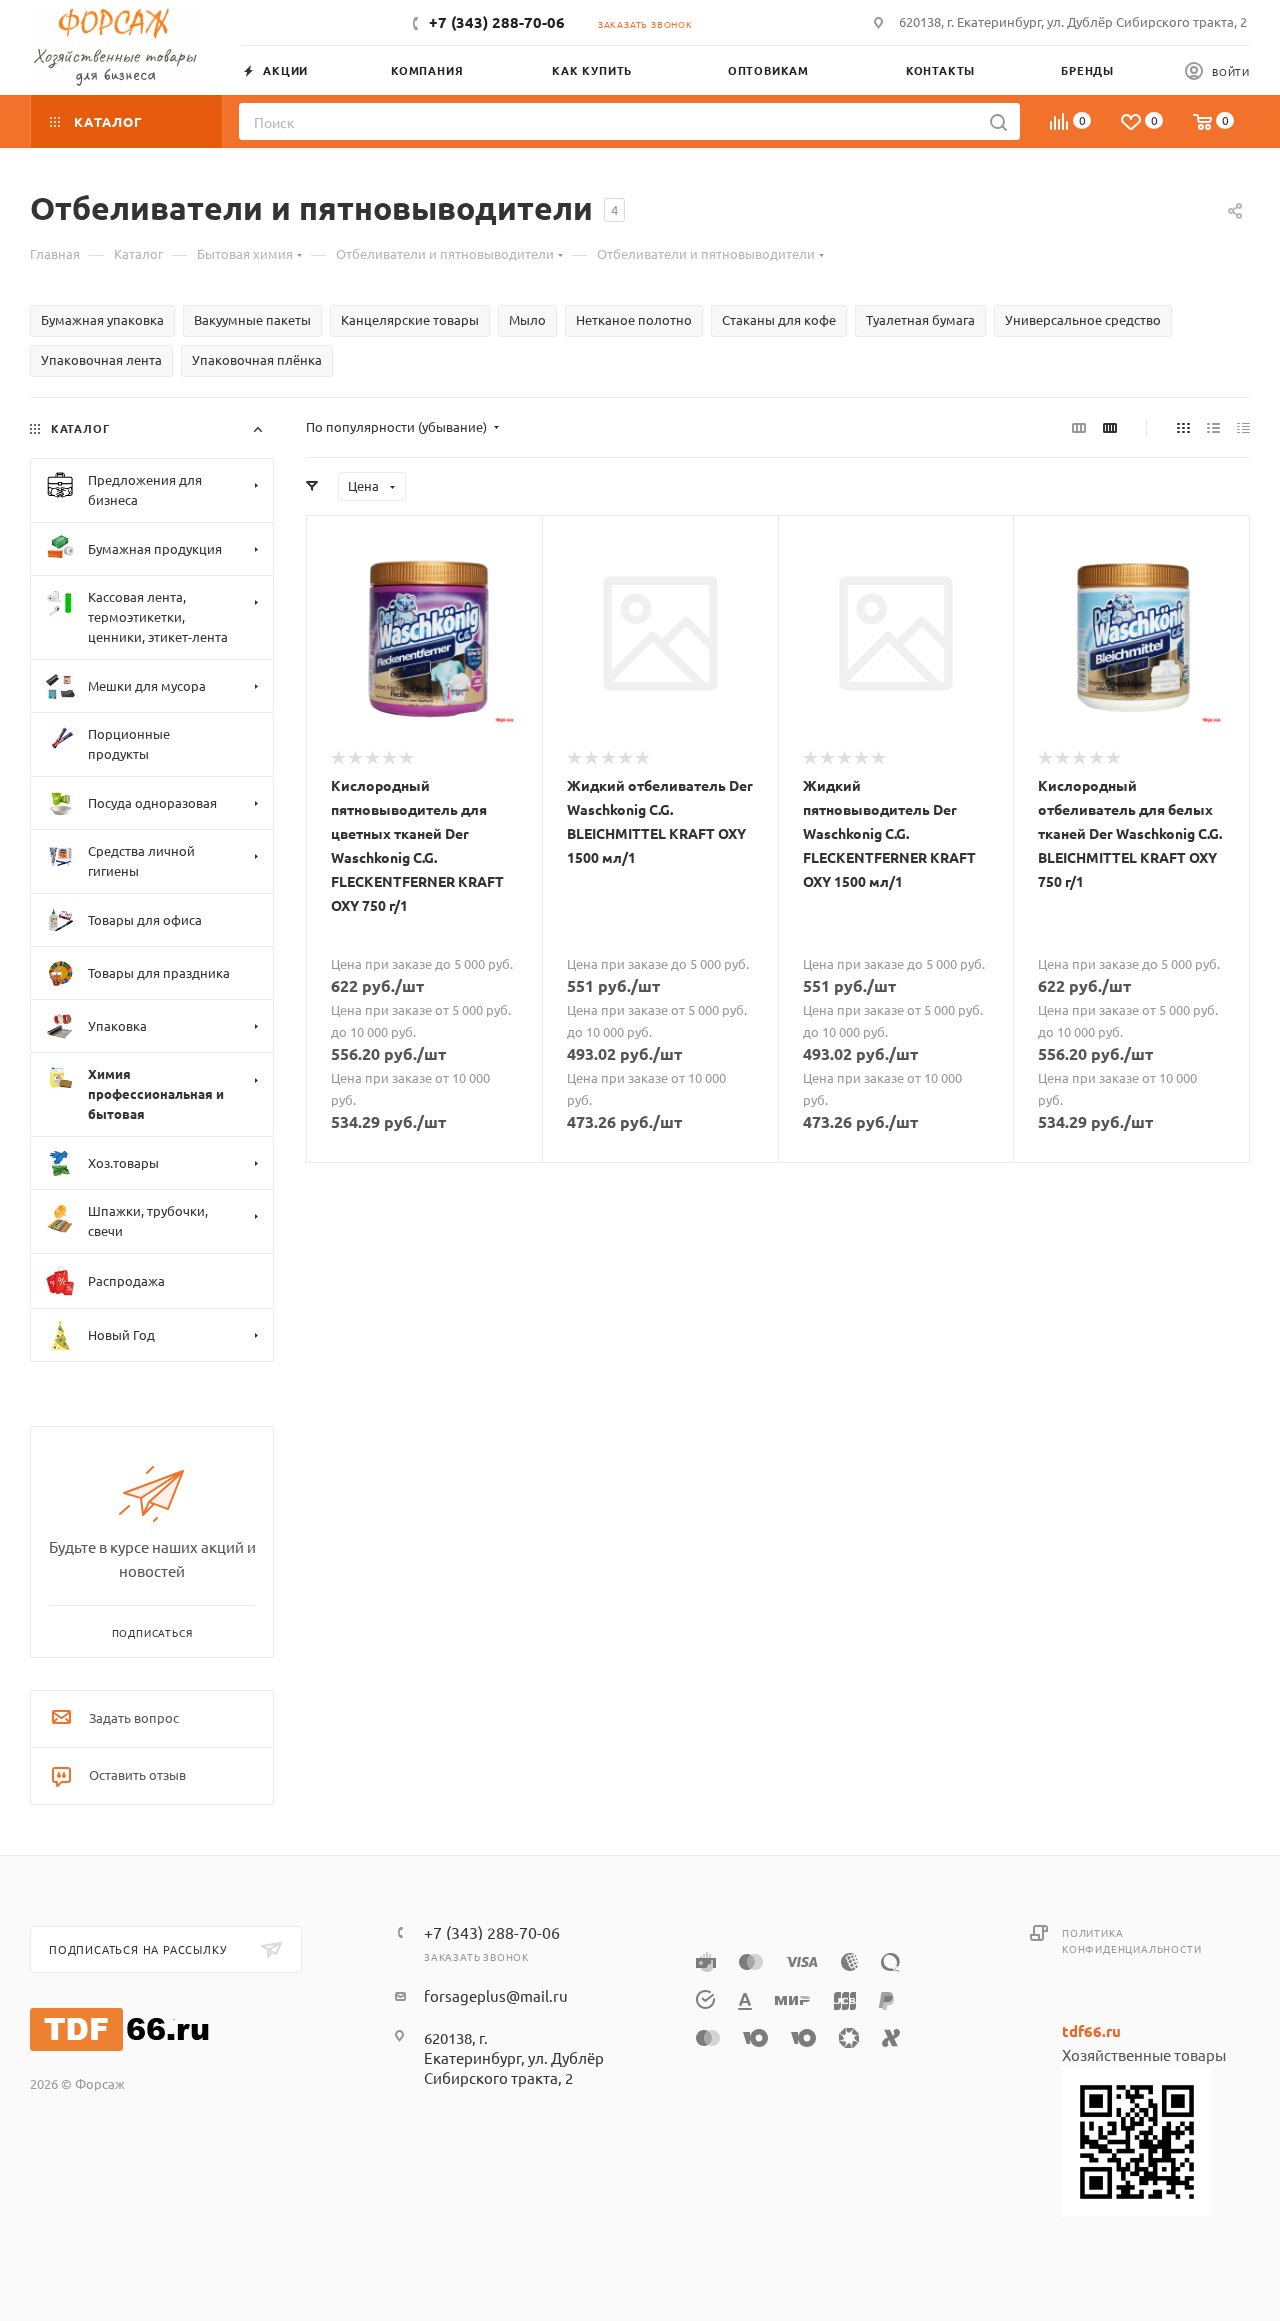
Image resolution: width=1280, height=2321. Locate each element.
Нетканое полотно (634, 319)
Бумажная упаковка (102, 319)
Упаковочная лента (101, 359)
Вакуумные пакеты (252, 319)
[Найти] (998, 121)
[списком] (1213, 427)
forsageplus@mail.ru (496, 1995)
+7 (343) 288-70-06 (497, 22)
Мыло (527, 319)
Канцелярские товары (410, 319)
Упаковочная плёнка (257, 359)
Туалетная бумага (920, 319)
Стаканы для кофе (779, 319)
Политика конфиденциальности (1131, 1940)
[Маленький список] (1079, 427)
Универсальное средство (1083, 319)
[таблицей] (1243, 427)
